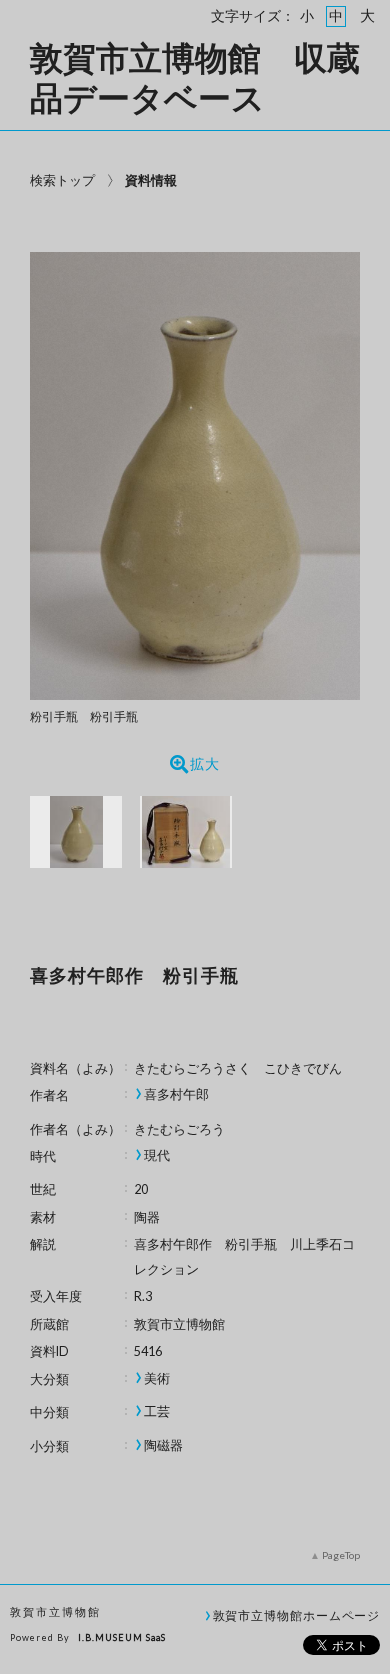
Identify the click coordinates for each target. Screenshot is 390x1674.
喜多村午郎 (176, 1094)
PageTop (341, 1555)
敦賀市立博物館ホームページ (297, 1615)
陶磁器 (163, 1445)
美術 (157, 1378)
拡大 (205, 764)
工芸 (157, 1411)
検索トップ (62, 180)
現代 (157, 1155)
